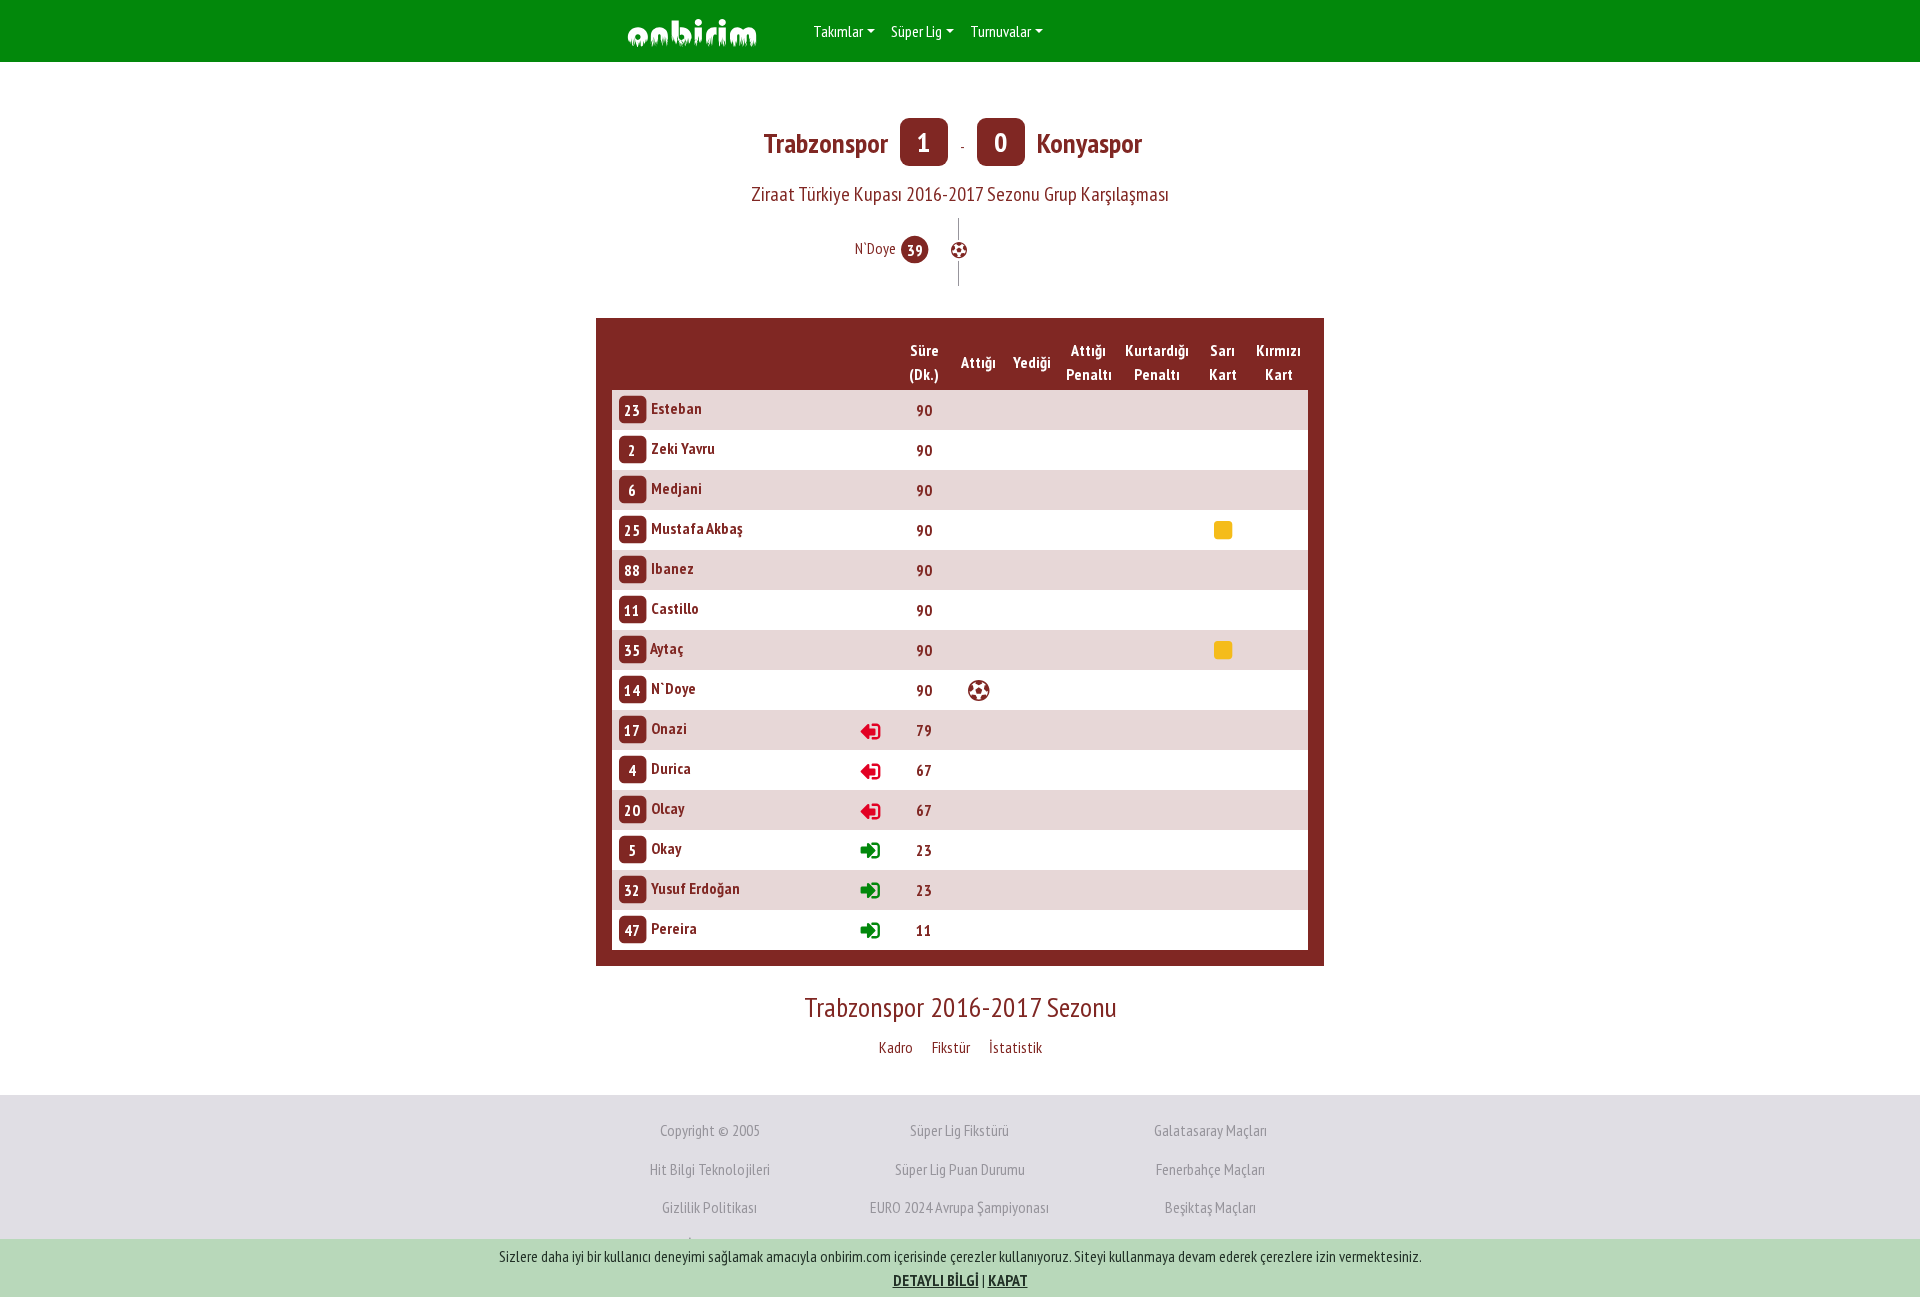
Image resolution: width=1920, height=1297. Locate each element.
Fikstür (951, 1047)
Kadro (896, 1047)
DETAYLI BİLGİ (936, 1280)
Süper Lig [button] (916, 31)
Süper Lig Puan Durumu (960, 1169)
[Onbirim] (692, 31)
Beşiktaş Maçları (1210, 1207)
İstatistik (1015, 1047)
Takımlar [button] (838, 31)
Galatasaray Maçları (1210, 1130)
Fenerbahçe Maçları (1210, 1169)
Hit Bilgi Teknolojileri (710, 1169)
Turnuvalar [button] (1000, 31)
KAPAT (1008, 1280)
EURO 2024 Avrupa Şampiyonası (959, 1207)
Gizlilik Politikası (709, 1207)
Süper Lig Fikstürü (959, 1130)
